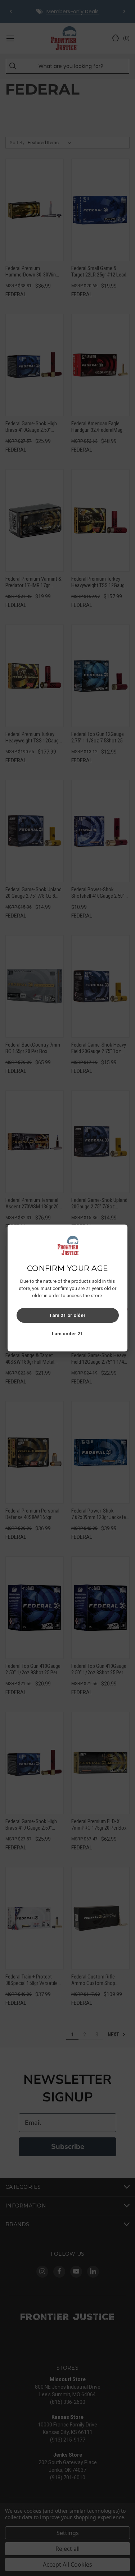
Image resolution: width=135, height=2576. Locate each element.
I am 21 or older (68, 1315)
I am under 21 (67, 1334)
